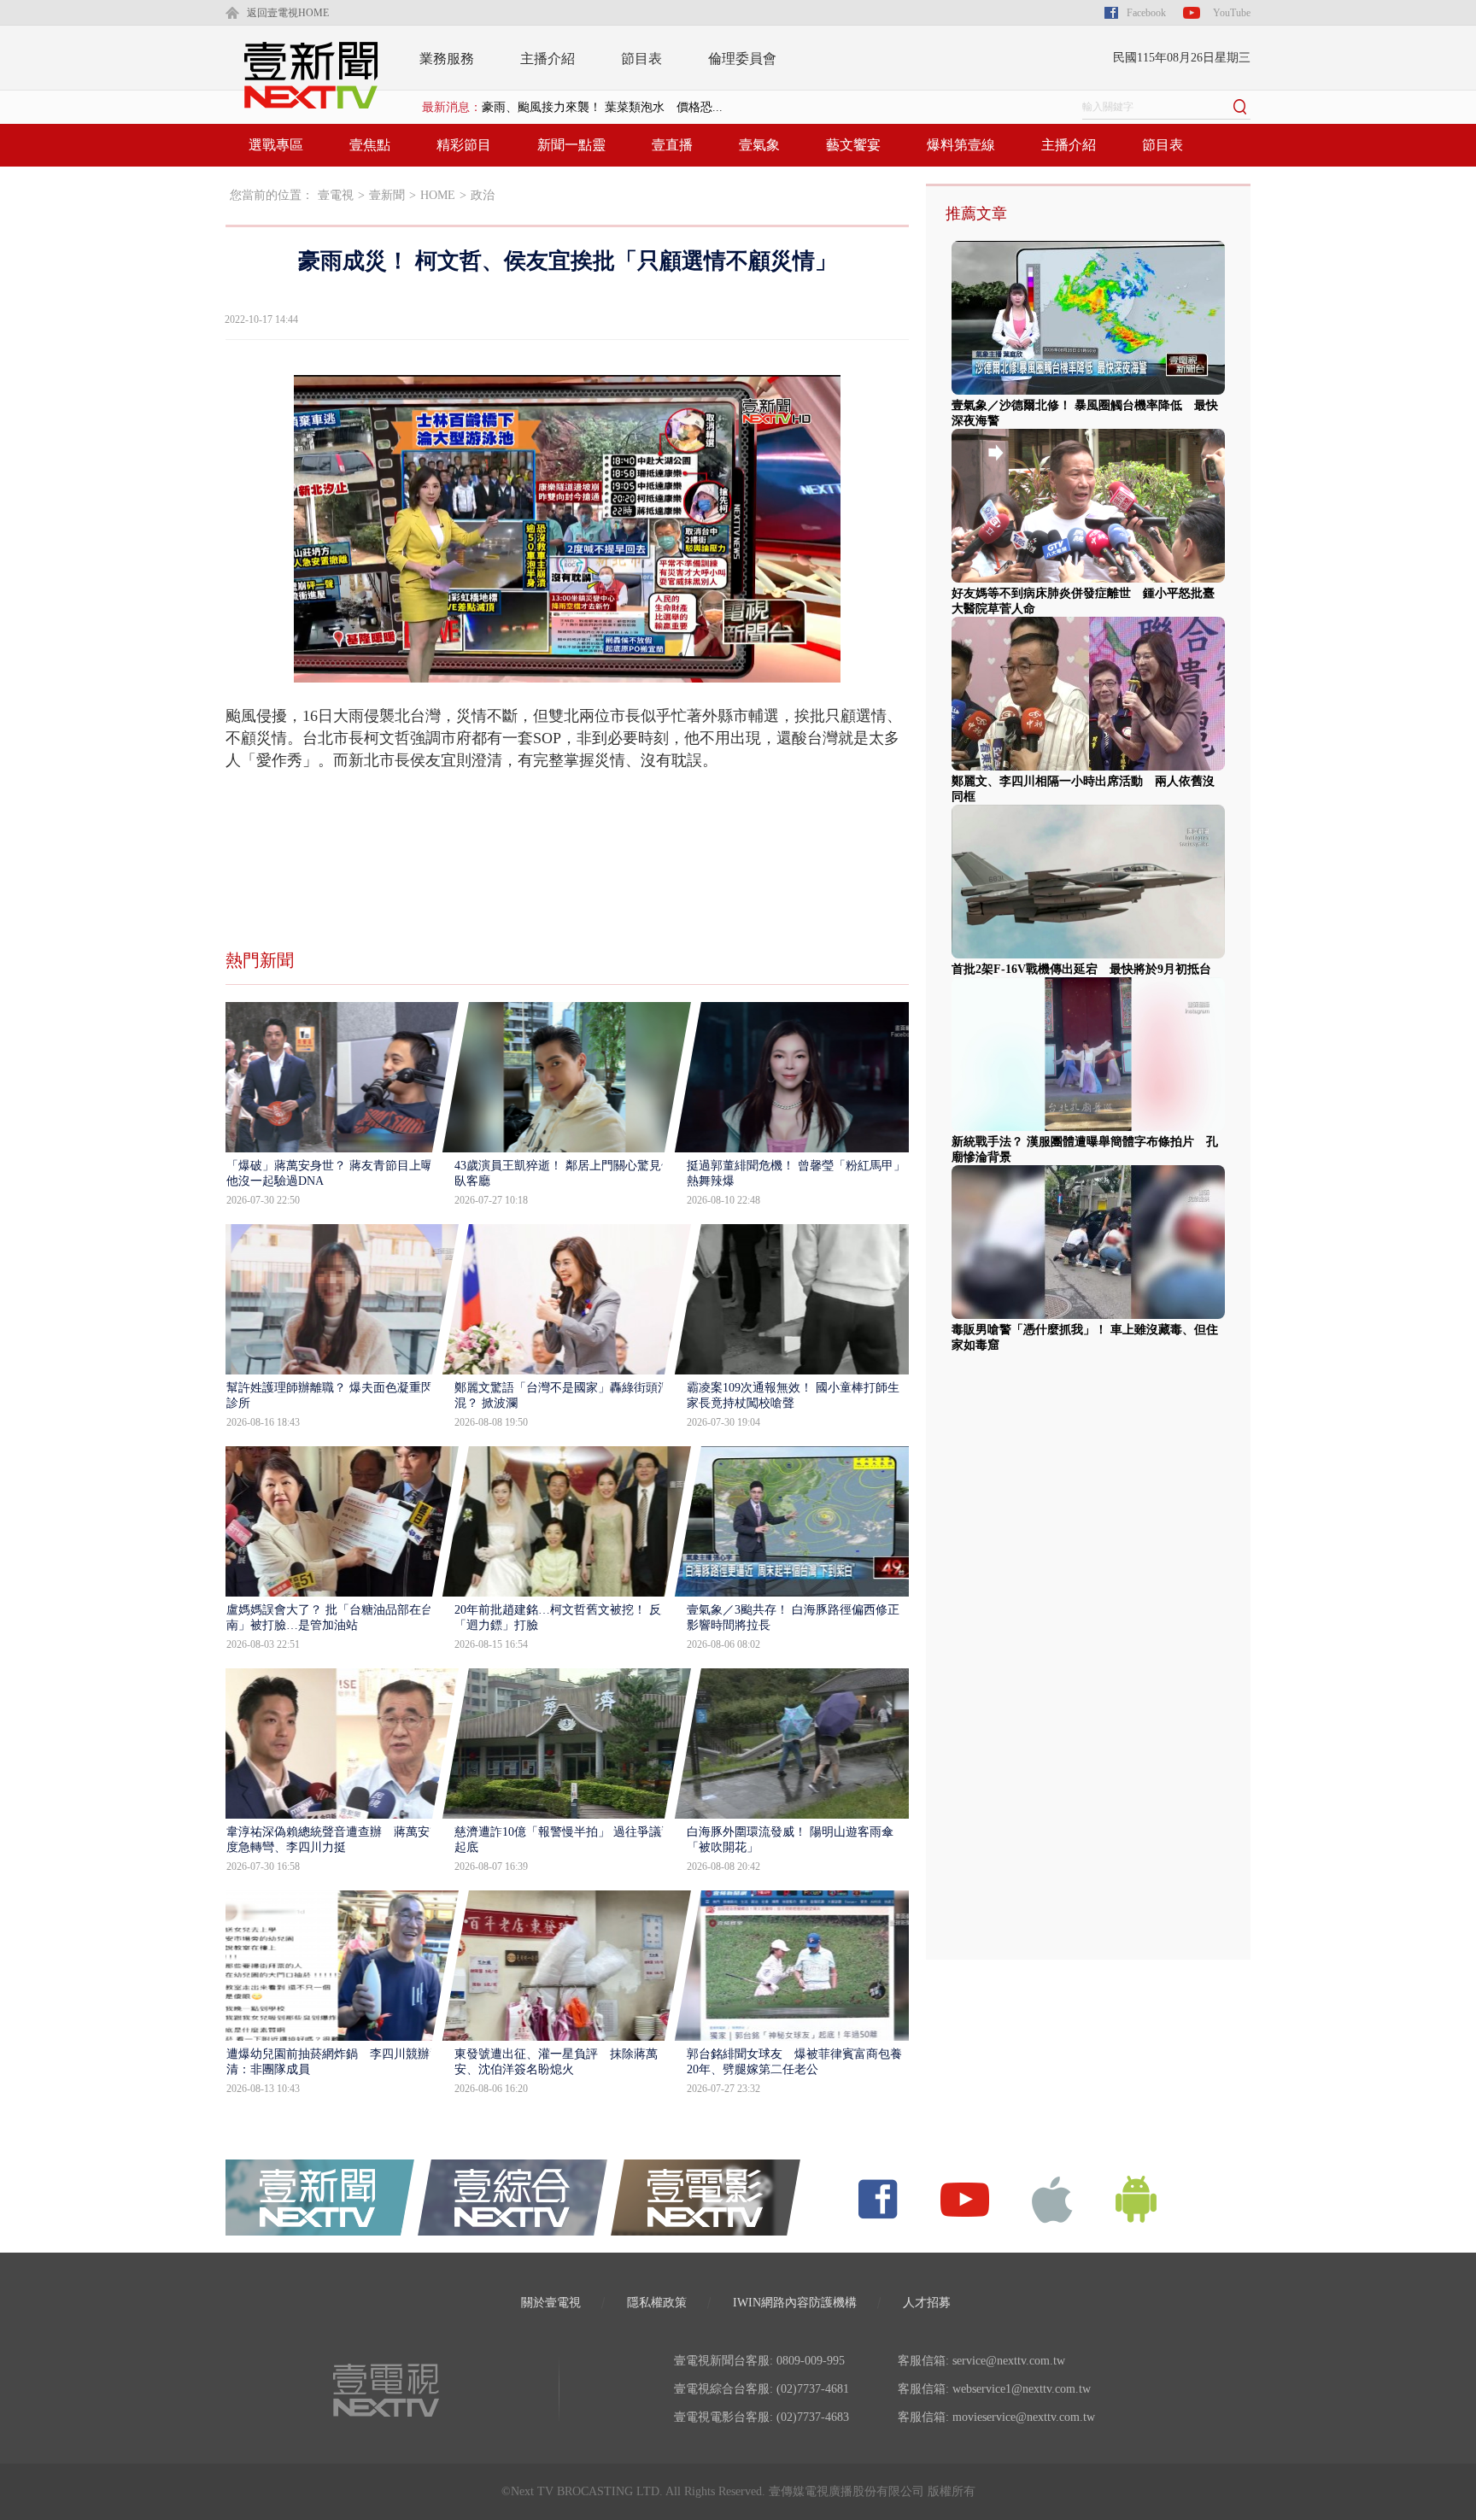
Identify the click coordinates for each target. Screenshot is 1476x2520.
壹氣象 (759, 145)
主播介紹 (548, 59)
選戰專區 (276, 145)
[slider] (567, 670)
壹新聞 (387, 195)
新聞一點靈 (571, 145)
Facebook (1146, 13)
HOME (438, 195)
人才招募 (927, 2303)
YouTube (1232, 13)
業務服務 (447, 59)
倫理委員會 (742, 59)
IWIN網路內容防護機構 (795, 2303)
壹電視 (336, 195)
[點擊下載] (1052, 2198)
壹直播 (672, 145)
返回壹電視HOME (288, 13)
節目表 (641, 59)
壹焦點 (370, 145)
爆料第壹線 (961, 145)
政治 (483, 195)
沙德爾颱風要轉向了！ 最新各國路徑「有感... (602, 107)
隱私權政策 (657, 2303)
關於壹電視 (551, 2303)
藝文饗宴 (853, 145)
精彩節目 (464, 145)
